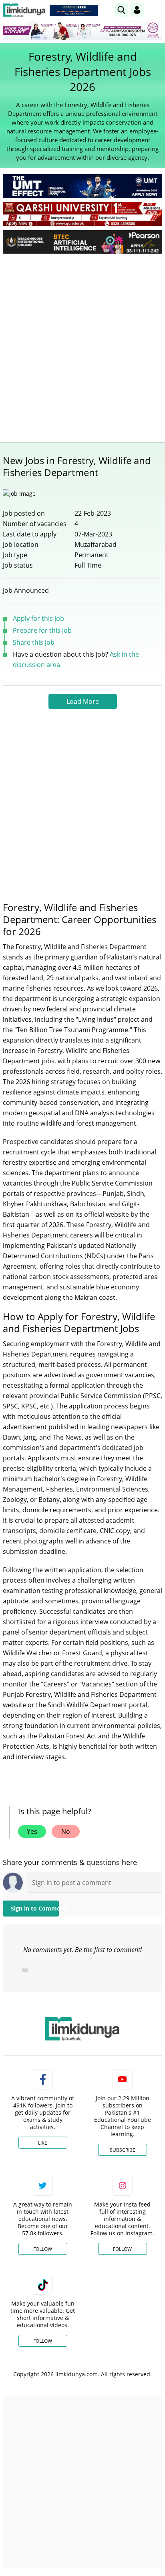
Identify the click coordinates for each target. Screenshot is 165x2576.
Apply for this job (38, 618)
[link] (74, 10)
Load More (83, 701)
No (66, 1831)
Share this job (34, 642)
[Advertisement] (82, 346)
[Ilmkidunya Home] (24, 10)
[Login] (137, 10)
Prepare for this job (42, 630)
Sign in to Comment (35, 1908)
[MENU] (156, 10)
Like (43, 2143)
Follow (43, 2249)
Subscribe (123, 2150)
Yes (32, 1831)
